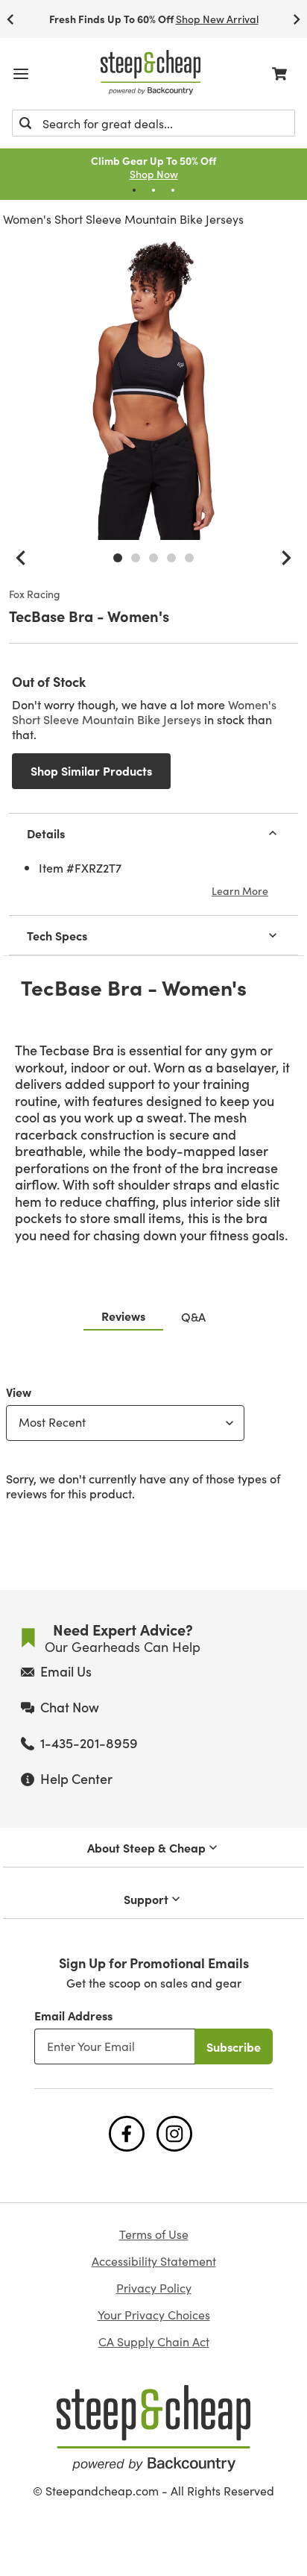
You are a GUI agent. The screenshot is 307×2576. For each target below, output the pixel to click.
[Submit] (25, 123)
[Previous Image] (21, 558)
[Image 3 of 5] (153, 558)
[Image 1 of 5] (118, 558)
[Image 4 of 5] (171, 558)
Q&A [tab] (193, 1316)
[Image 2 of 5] (136, 558)
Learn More (240, 890)
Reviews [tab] (123, 1316)
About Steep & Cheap (146, 1847)
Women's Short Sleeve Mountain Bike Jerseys (123, 219)
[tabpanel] (153, 1439)
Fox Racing (35, 594)
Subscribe (234, 2046)
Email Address (73, 2015)
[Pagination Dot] (134, 190)
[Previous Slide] (10, 19)
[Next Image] (286, 558)
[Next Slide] (297, 19)
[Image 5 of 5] (189, 558)
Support (146, 1899)
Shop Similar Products (91, 770)
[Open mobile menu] (21, 74)
